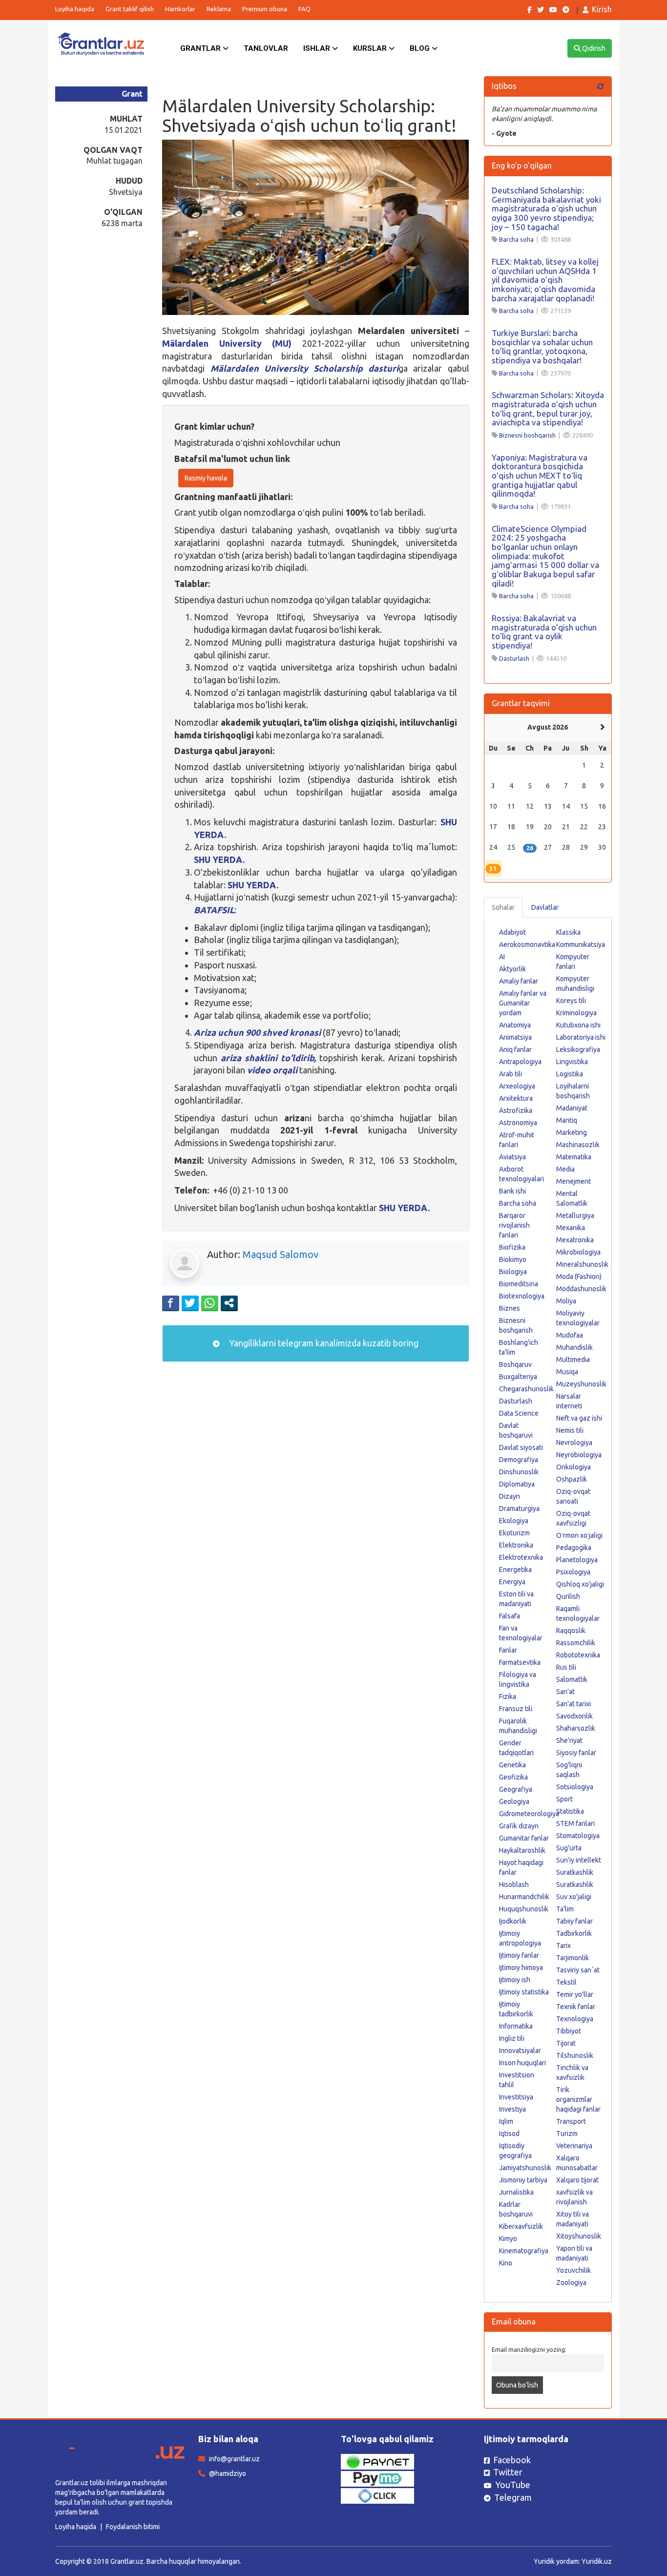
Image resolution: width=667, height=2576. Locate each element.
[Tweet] (190, 1303)
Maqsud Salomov (281, 1254)
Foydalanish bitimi (133, 2527)
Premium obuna (265, 9)
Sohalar (503, 907)
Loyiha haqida (75, 9)
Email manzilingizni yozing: (529, 2349)
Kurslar (371, 48)
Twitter (508, 2472)
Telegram (513, 2497)
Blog (421, 48)
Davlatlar (545, 907)
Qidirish (593, 48)
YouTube (513, 2485)
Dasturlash (514, 658)
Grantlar (201, 48)
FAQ (304, 9)
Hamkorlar (180, 9)
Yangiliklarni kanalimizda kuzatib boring (323, 1343)
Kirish (602, 9)
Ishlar (318, 48)
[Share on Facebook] (171, 1303)
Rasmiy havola (206, 478)
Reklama (219, 9)
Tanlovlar (266, 48)
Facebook (512, 2460)
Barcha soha (516, 239)
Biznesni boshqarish (527, 435)
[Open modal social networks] (229, 1303)
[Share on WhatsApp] (210, 1303)
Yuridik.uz (597, 2561)
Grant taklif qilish (130, 9)
